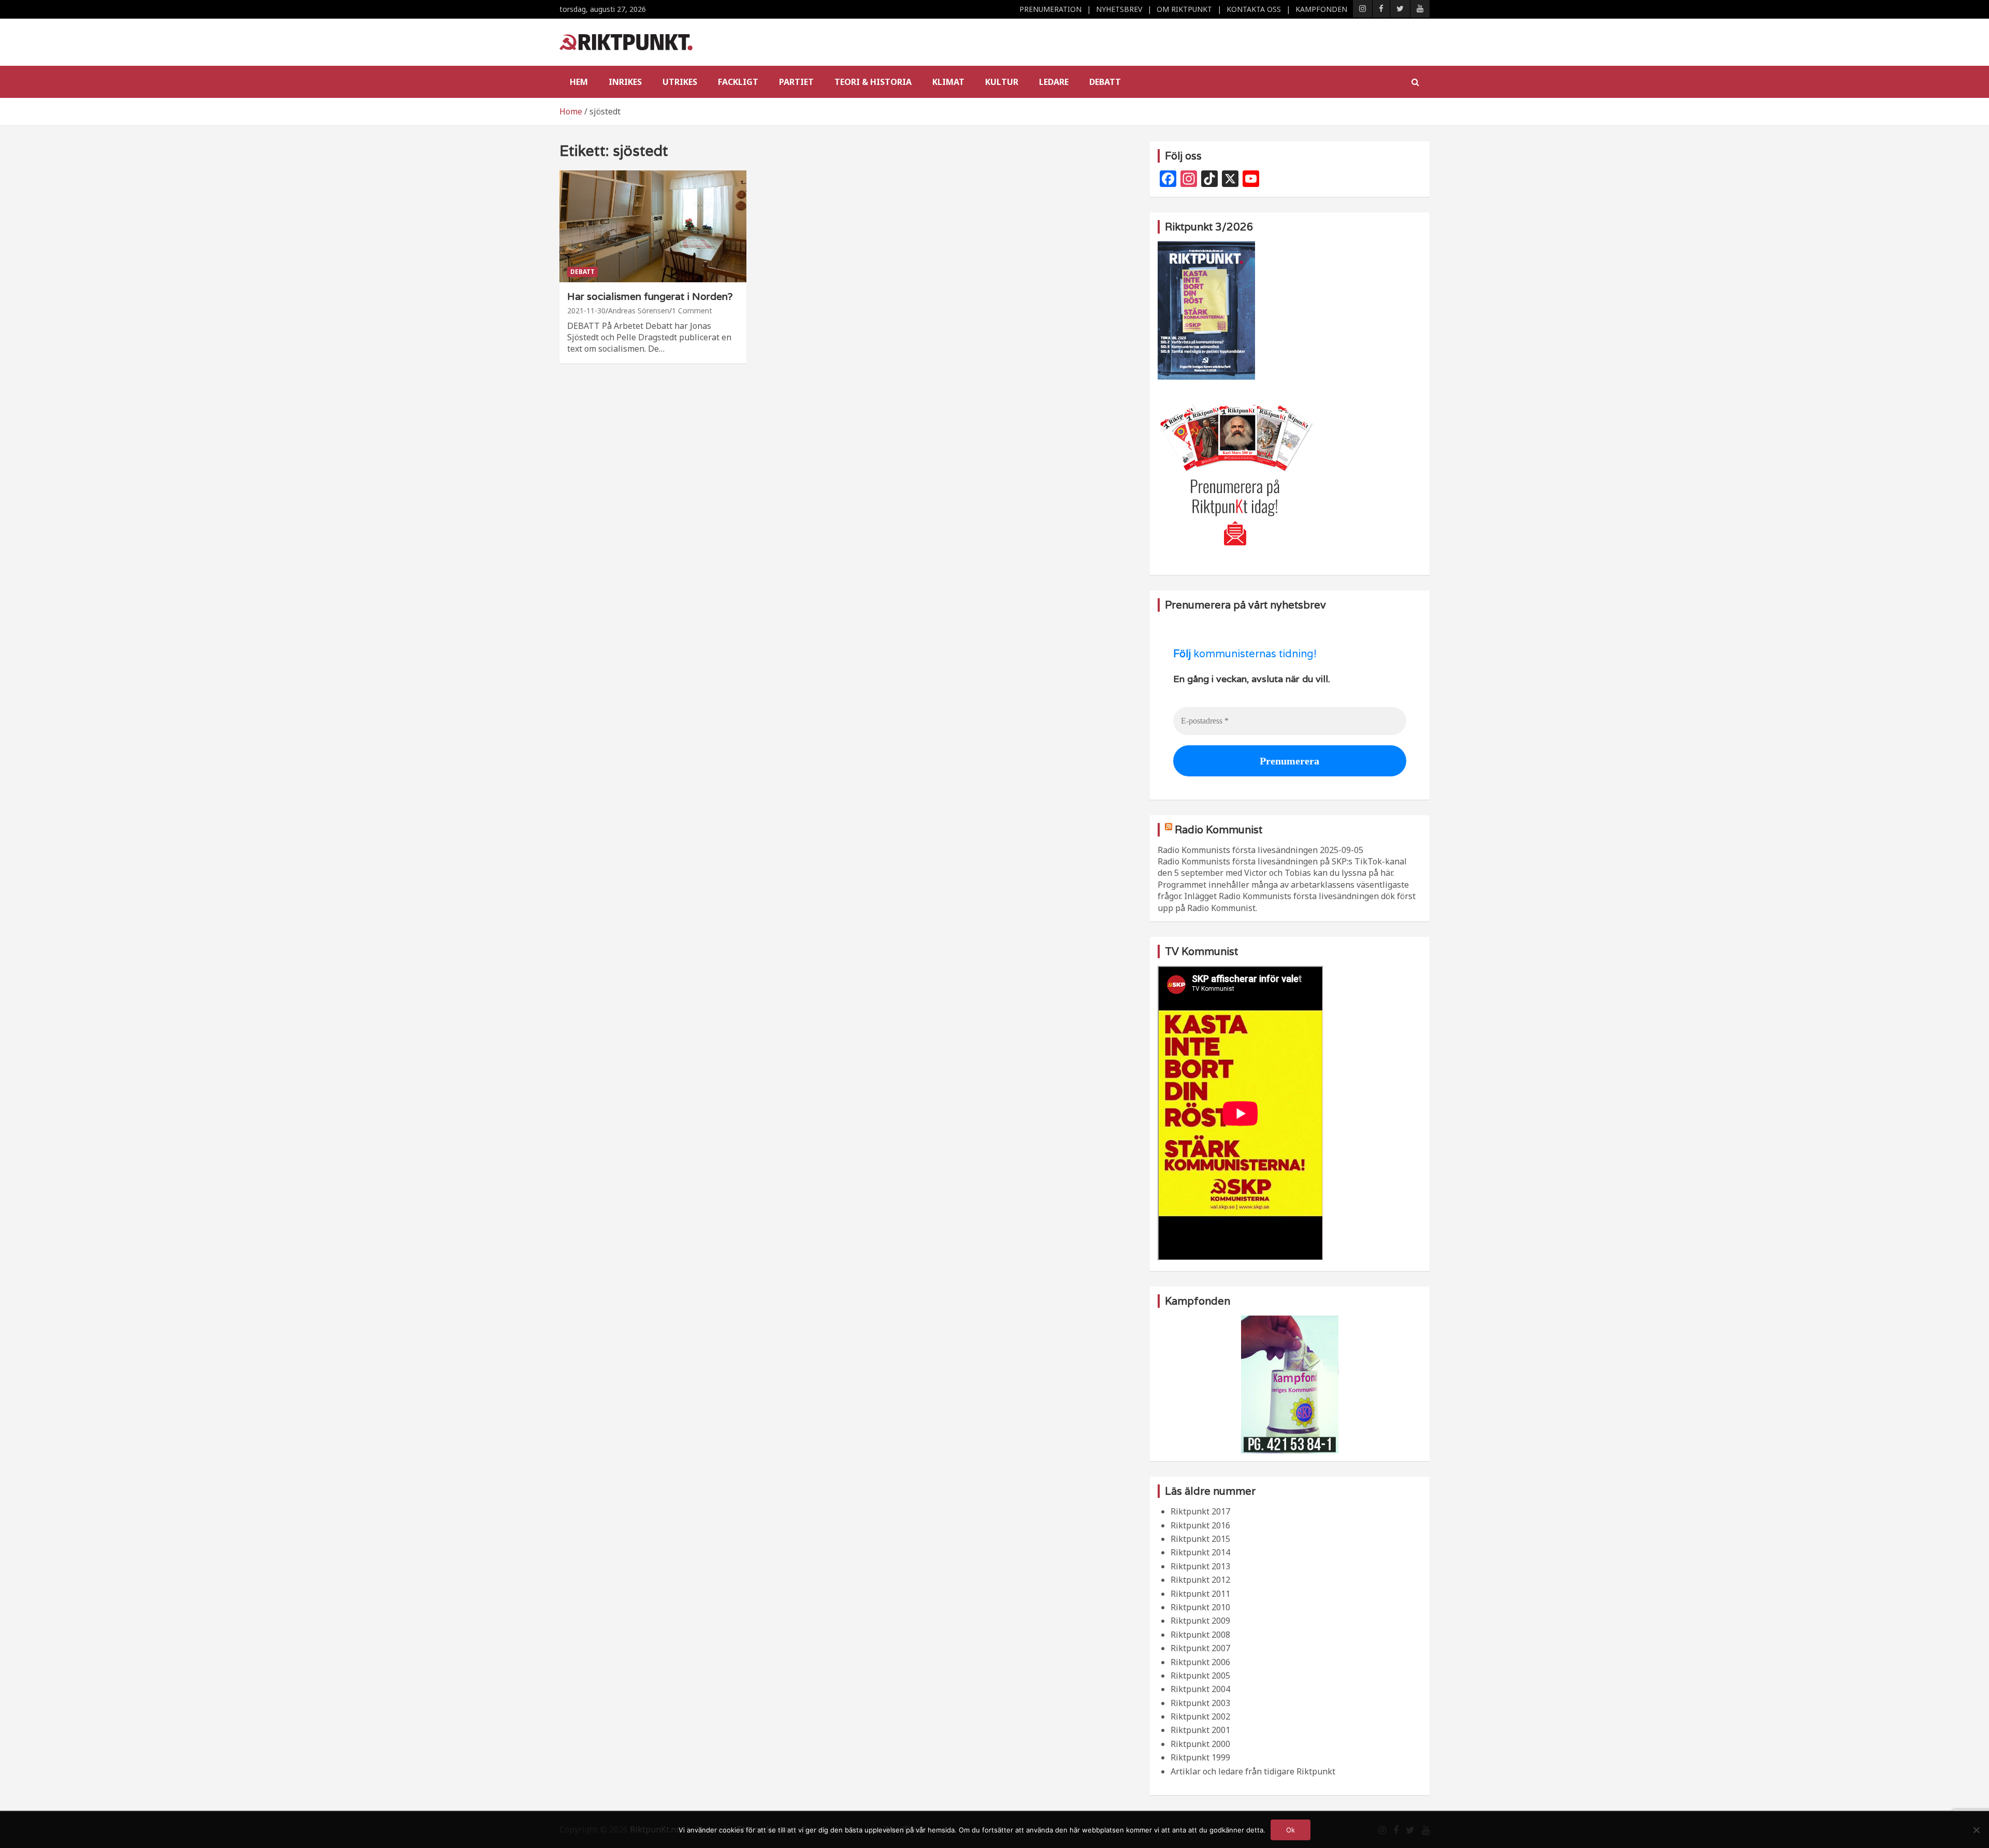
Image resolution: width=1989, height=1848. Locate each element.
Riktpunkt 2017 (1200, 1511)
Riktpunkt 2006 (1200, 1662)
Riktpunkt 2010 (1200, 1607)
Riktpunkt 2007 (1200, 1648)
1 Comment (692, 311)
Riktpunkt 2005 (1200, 1676)
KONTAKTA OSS (1254, 9)
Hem (579, 82)
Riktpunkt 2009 (1200, 1621)
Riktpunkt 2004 (1200, 1689)
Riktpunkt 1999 (1200, 1757)
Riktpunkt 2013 (1200, 1566)
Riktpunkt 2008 (1200, 1635)
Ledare (1054, 82)
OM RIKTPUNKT (1184, 9)
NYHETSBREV (1119, 9)
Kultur (1002, 82)
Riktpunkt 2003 (1200, 1703)
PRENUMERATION (1050, 9)
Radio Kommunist (1219, 830)
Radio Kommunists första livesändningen (1238, 850)
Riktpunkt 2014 (1200, 1552)
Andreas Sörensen (639, 311)
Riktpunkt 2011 (1200, 1594)
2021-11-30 (586, 311)
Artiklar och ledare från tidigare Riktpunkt (1253, 1771)
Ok (1291, 1830)
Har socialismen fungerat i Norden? (650, 296)
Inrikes (625, 82)
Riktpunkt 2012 (1200, 1580)
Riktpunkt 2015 (1200, 1539)
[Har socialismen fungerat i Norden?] (653, 226)
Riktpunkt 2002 (1200, 1716)
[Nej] (1976, 1830)
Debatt (1105, 82)
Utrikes (680, 82)
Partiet (796, 82)
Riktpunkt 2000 (1200, 1744)
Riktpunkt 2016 (1200, 1525)
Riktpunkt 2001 (1200, 1730)
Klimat (948, 82)
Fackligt (738, 82)
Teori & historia (873, 82)
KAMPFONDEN (1321, 9)
